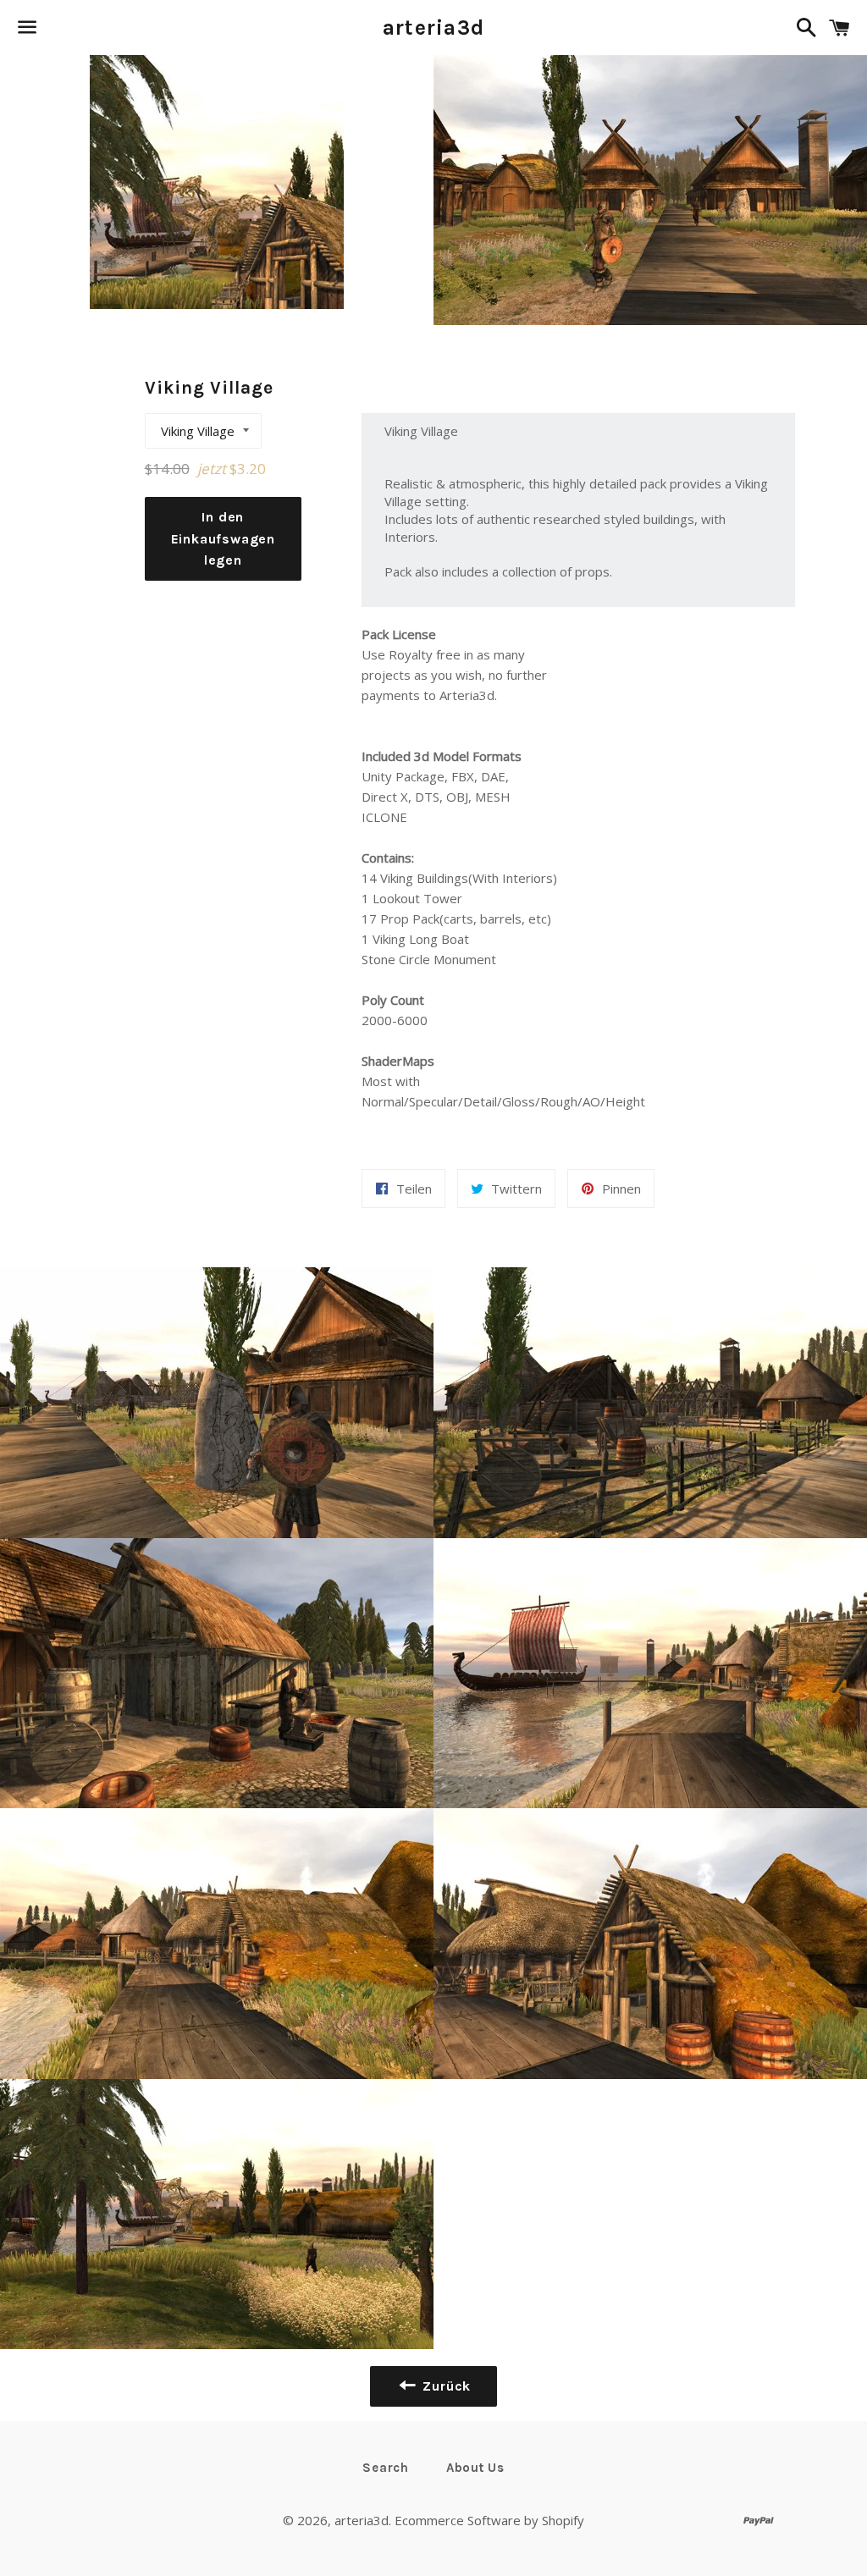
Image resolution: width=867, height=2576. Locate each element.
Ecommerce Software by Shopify (489, 2520)
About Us (475, 2468)
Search (386, 2468)
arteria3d (433, 28)
